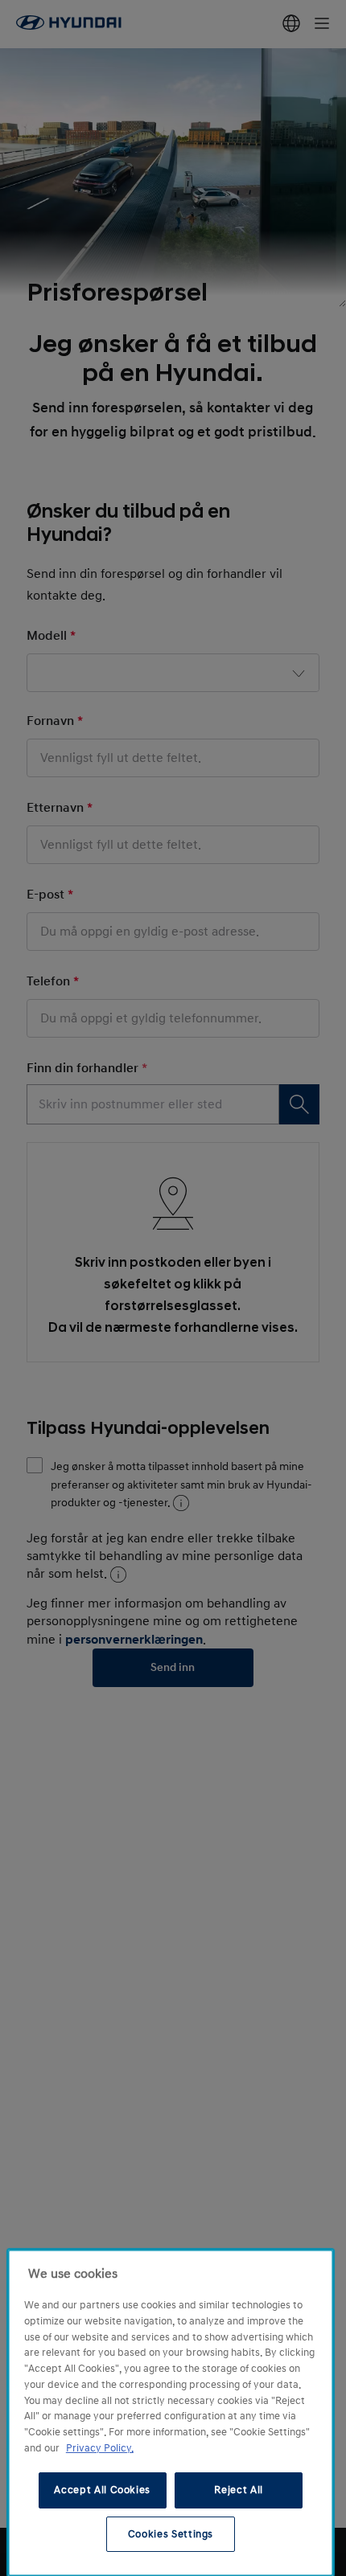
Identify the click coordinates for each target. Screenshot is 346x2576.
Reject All (239, 2490)
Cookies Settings (171, 2534)
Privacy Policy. (100, 2448)
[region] (171, 2413)
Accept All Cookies (102, 2490)
